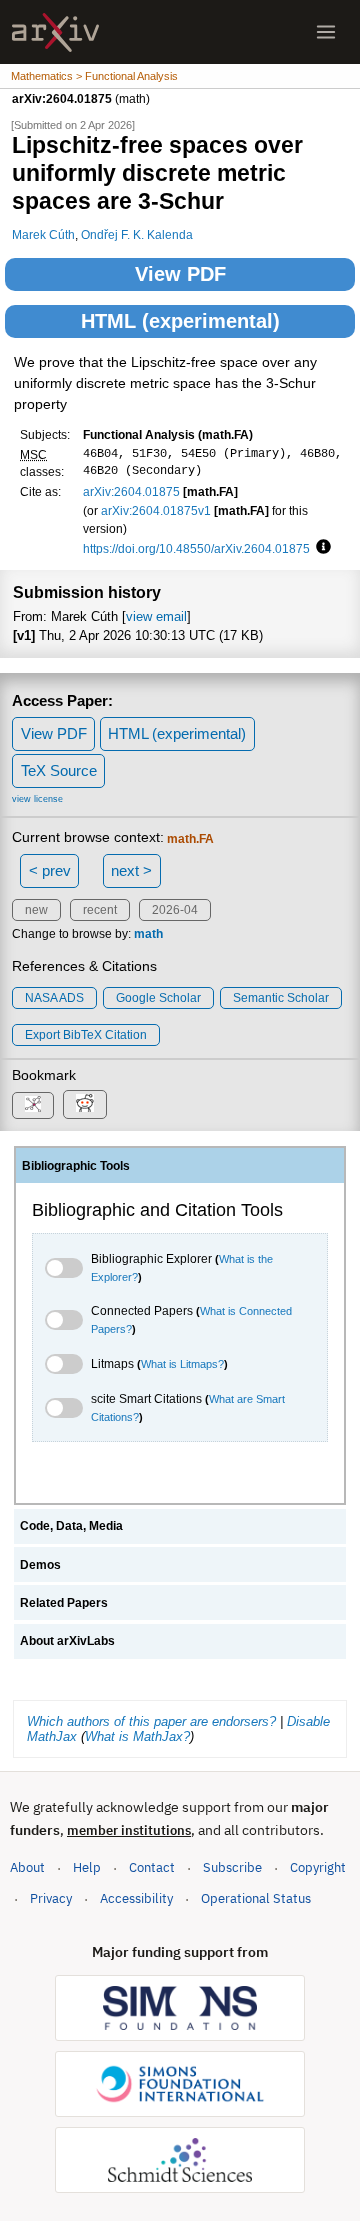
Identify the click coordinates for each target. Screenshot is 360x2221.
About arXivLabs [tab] (67, 1641)
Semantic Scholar (281, 998)
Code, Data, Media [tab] (71, 1526)
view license (37, 799)
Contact (152, 1867)
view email (156, 616)
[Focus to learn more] (320, 548)
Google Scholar (158, 998)
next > (131, 870)
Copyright (318, 1867)
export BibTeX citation (86, 1035)
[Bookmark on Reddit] (85, 1104)
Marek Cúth (43, 234)
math (148, 934)
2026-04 (175, 910)
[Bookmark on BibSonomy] (33, 1105)
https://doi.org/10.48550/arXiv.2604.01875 (196, 548)
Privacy (51, 1898)
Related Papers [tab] (64, 1603)
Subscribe (232, 1867)
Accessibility (136, 1898)
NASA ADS (54, 998)
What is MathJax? (137, 1736)
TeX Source (59, 770)
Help (87, 1867)
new (36, 910)
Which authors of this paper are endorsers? (151, 1721)
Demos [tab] (40, 1565)
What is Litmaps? (182, 1364)
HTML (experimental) (180, 321)
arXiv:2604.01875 (131, 491)
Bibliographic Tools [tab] (76, 1166)
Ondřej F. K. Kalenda (137, 234)
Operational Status (256, 1898)
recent (100, 910)
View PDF (180, 274)
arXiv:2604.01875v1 (156, 510)
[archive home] (55, 32)
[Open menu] (326, 32)
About (27, 1867)
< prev (50, 870)
